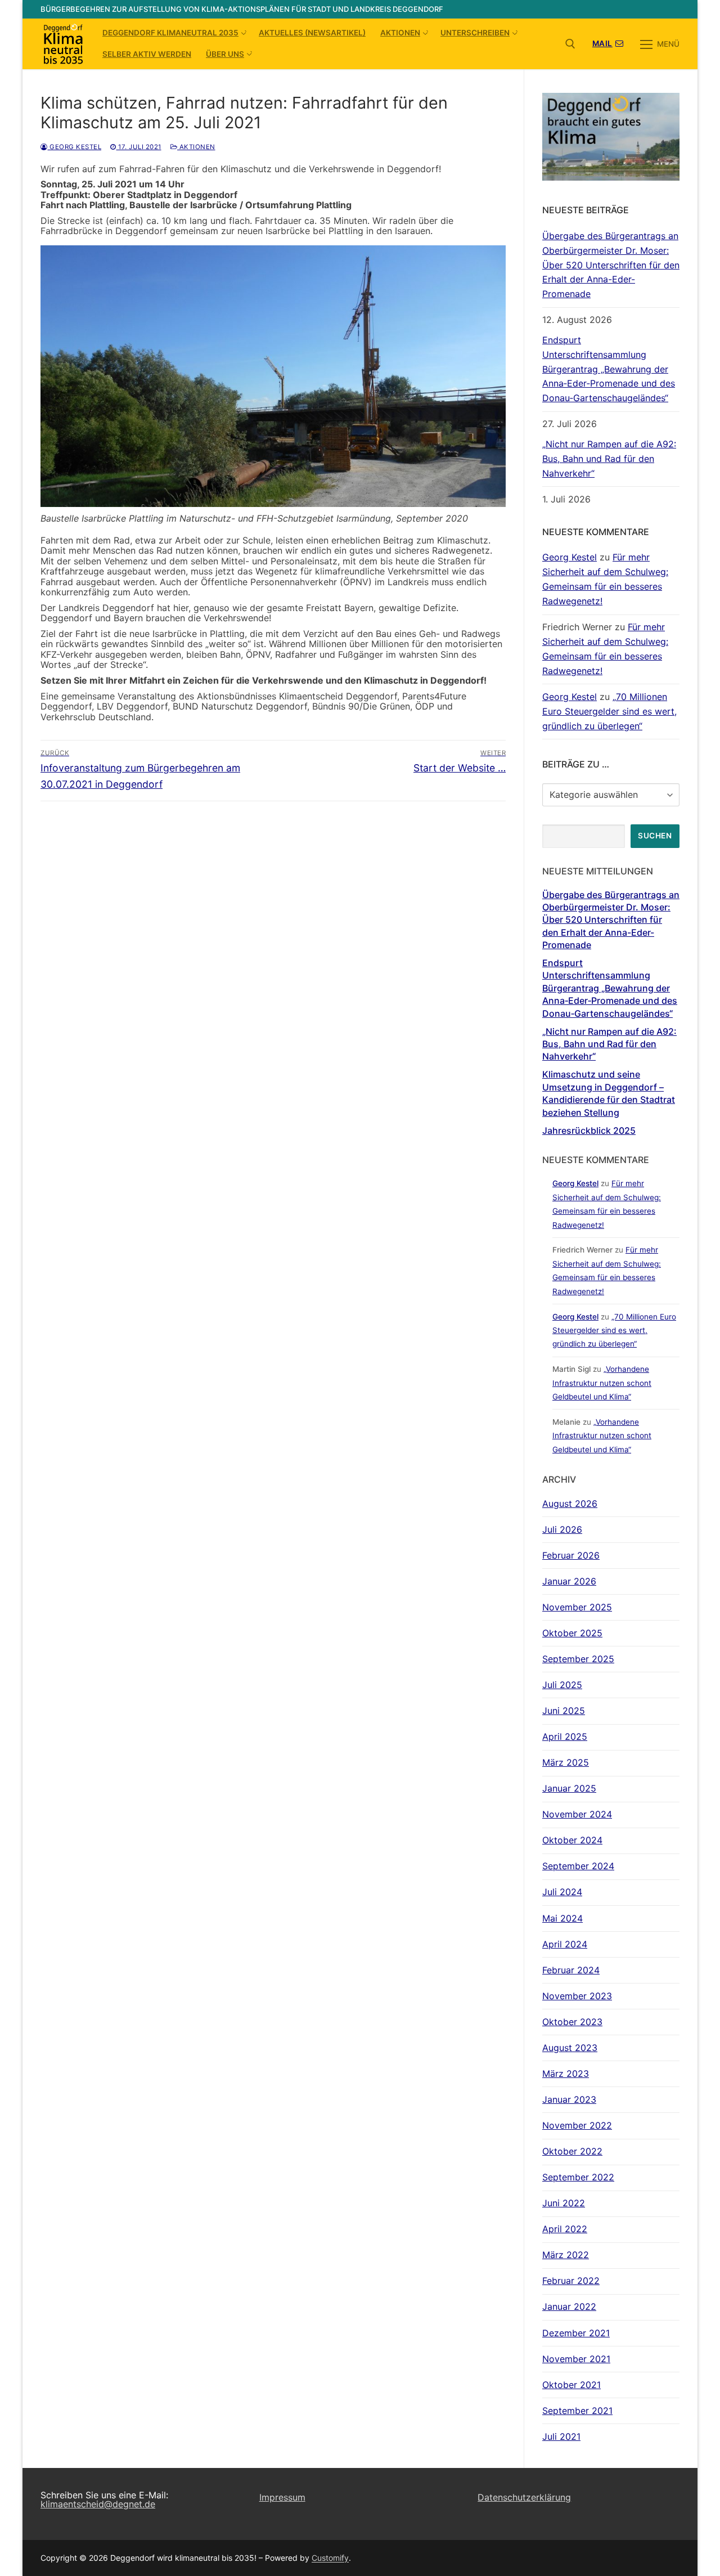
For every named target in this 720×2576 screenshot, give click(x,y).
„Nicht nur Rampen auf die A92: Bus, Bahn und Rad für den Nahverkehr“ (609, 459)
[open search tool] (570, 44)
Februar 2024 (571, 1970)
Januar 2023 (569, 2099)
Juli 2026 (562, 1529)
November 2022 (577, 2125)
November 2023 (577, 1996)
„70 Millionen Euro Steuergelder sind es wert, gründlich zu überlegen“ (609, 711)
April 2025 (565, 1736)
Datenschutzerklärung (524, 2497)
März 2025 (566, 1762)
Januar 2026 (569, 1581)
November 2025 (577, 1607)
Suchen (655, 836)
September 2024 (578, 1866)
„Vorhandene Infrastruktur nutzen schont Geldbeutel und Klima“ (602, 1383)
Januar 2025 (569, 1788)
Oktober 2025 (572, 1633)
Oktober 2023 (572, 2022)
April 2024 (565, 1944)
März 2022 (566, 2255)
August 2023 (570, 2048)
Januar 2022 (569, 2306)
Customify (330, 2558)
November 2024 (577, 1814)
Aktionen (196, 147)
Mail (602, 43)
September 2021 (577, 2411)
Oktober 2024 (572, 1840)
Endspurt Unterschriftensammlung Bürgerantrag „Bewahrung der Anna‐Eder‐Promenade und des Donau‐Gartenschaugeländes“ (609, 369)
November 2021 (576, 2359)
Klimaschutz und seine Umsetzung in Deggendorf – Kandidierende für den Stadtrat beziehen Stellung (609, 1093)
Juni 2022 (564, 2203)
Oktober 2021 (571, 2385)
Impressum (282, 2497)
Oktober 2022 (572, 2151)
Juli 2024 (562, 1892)
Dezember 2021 (576, 2333)
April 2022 (565, 2229)
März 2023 (566, 2074)
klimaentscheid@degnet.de (98, 2504)
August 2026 (570, 1504)
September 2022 (578, 2177)
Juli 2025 (562, 1685)
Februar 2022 (571, 2281)
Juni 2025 (564, 1711)
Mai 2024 (562, 1918)
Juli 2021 (561, 2436)
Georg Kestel (75, 147)
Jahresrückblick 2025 (589, 1130)
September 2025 (578, 1659)
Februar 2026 (571, 1555)
